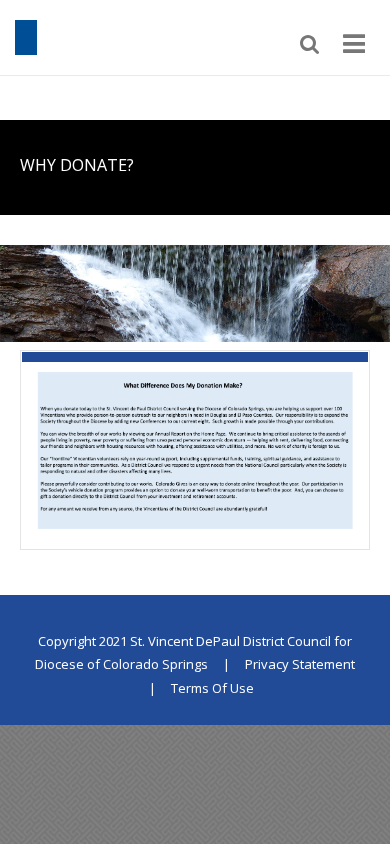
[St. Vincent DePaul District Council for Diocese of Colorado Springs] (26, 36)
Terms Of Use (212, 688)
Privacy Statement (300, 664)
